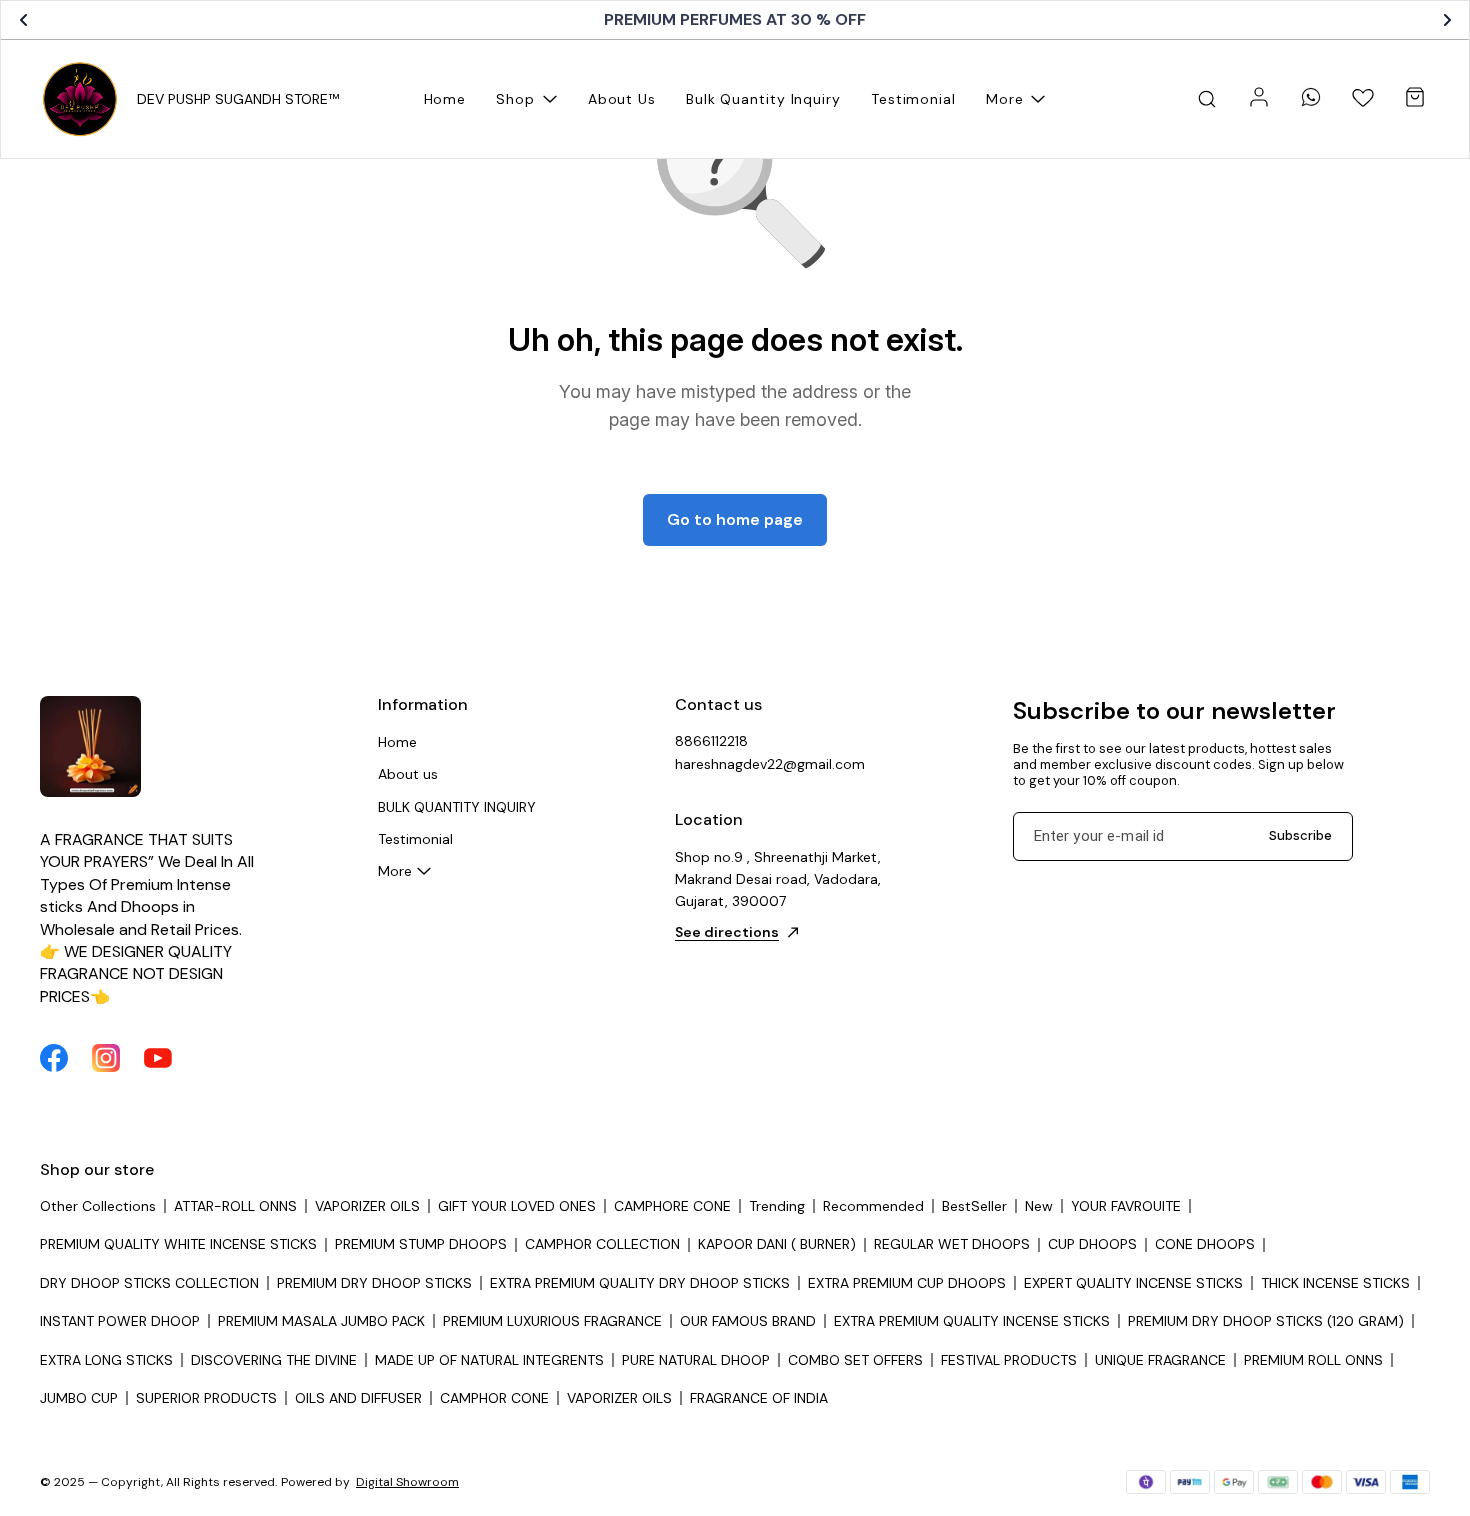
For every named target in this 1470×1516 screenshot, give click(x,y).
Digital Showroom (407, 1482)
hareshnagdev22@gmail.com (770, 764)
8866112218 (711, 741)
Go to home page (735, 519)
